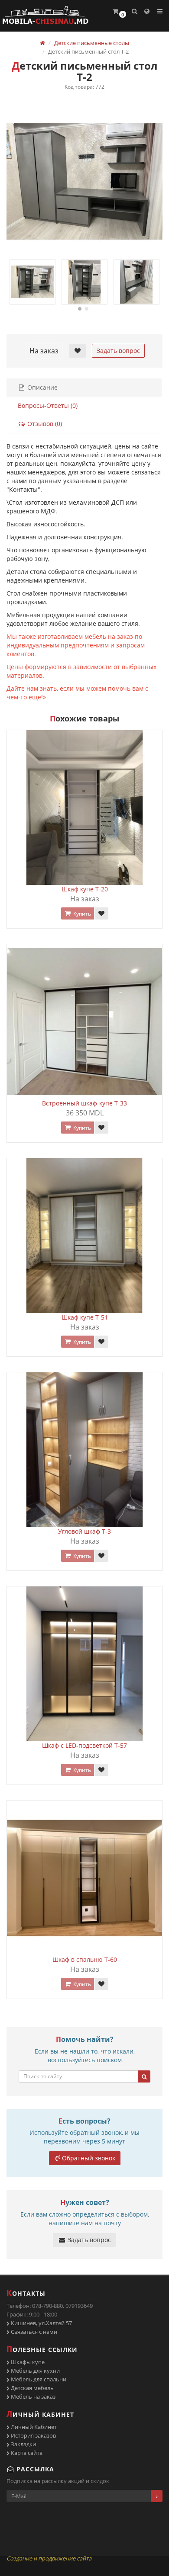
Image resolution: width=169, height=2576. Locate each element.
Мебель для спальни (38, 2379)
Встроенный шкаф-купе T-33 (84, 1103)
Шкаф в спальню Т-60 (85, 1959)
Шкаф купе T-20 (85, 889)
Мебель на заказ (32, 2397)
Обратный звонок (89, 2158)
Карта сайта (26, 2453)
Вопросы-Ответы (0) (48, 405)
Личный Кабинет (33, 2427)
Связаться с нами (33, 2332)
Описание (42, 387)
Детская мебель (32, 2388)
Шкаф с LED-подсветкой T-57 (84, 1745)
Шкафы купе (27, 2362)
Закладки (23, 2444)
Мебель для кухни (35, 2371)
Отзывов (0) (44, 424)
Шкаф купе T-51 (85, 1317)
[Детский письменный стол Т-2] (84, 181)
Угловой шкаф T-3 (84, 1531)
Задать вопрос (118, 351)
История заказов (33, 2435)
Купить (81, 914)
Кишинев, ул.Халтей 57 (41, 2323)
